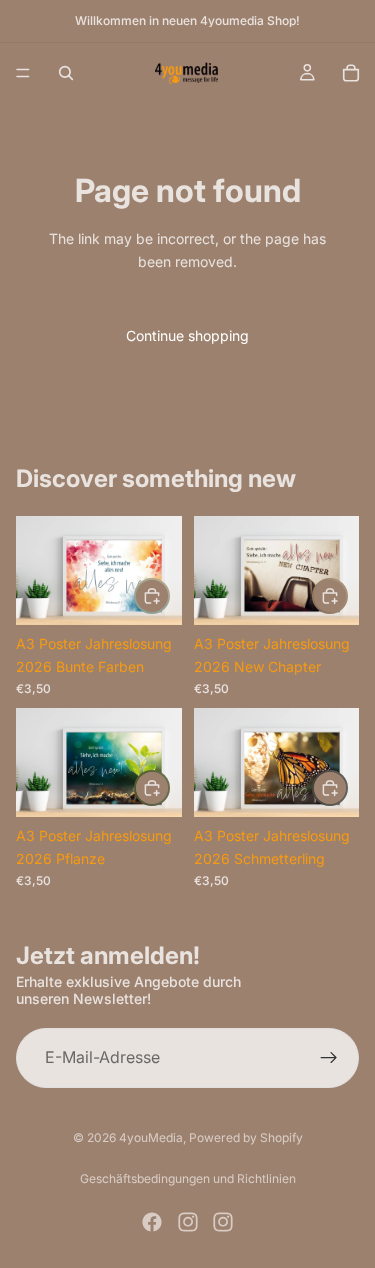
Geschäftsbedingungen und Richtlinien (188, 1178)
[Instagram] (188, 1222)
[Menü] (23, 73)
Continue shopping (187, 335)
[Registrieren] (329, 1057)
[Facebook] (152, 1222)
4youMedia (151, 1137)
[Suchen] (66, 73)
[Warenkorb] (351, 73)
